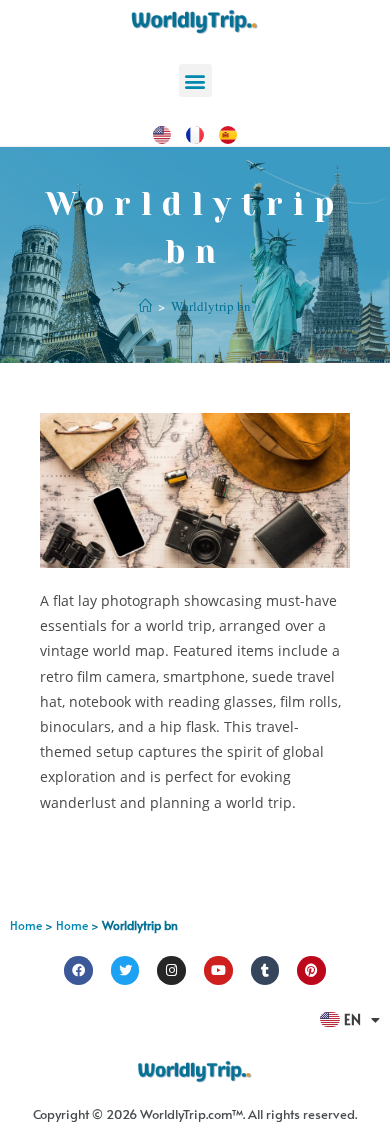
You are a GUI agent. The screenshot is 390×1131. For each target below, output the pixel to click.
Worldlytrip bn (211, 306)
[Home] (145, 306)
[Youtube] (218, 970)
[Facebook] (78, 970)
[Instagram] (171, 970)
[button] (195, 80)
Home (26, 925)
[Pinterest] (311, 970)
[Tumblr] (265, 970)
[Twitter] (125, 970)
